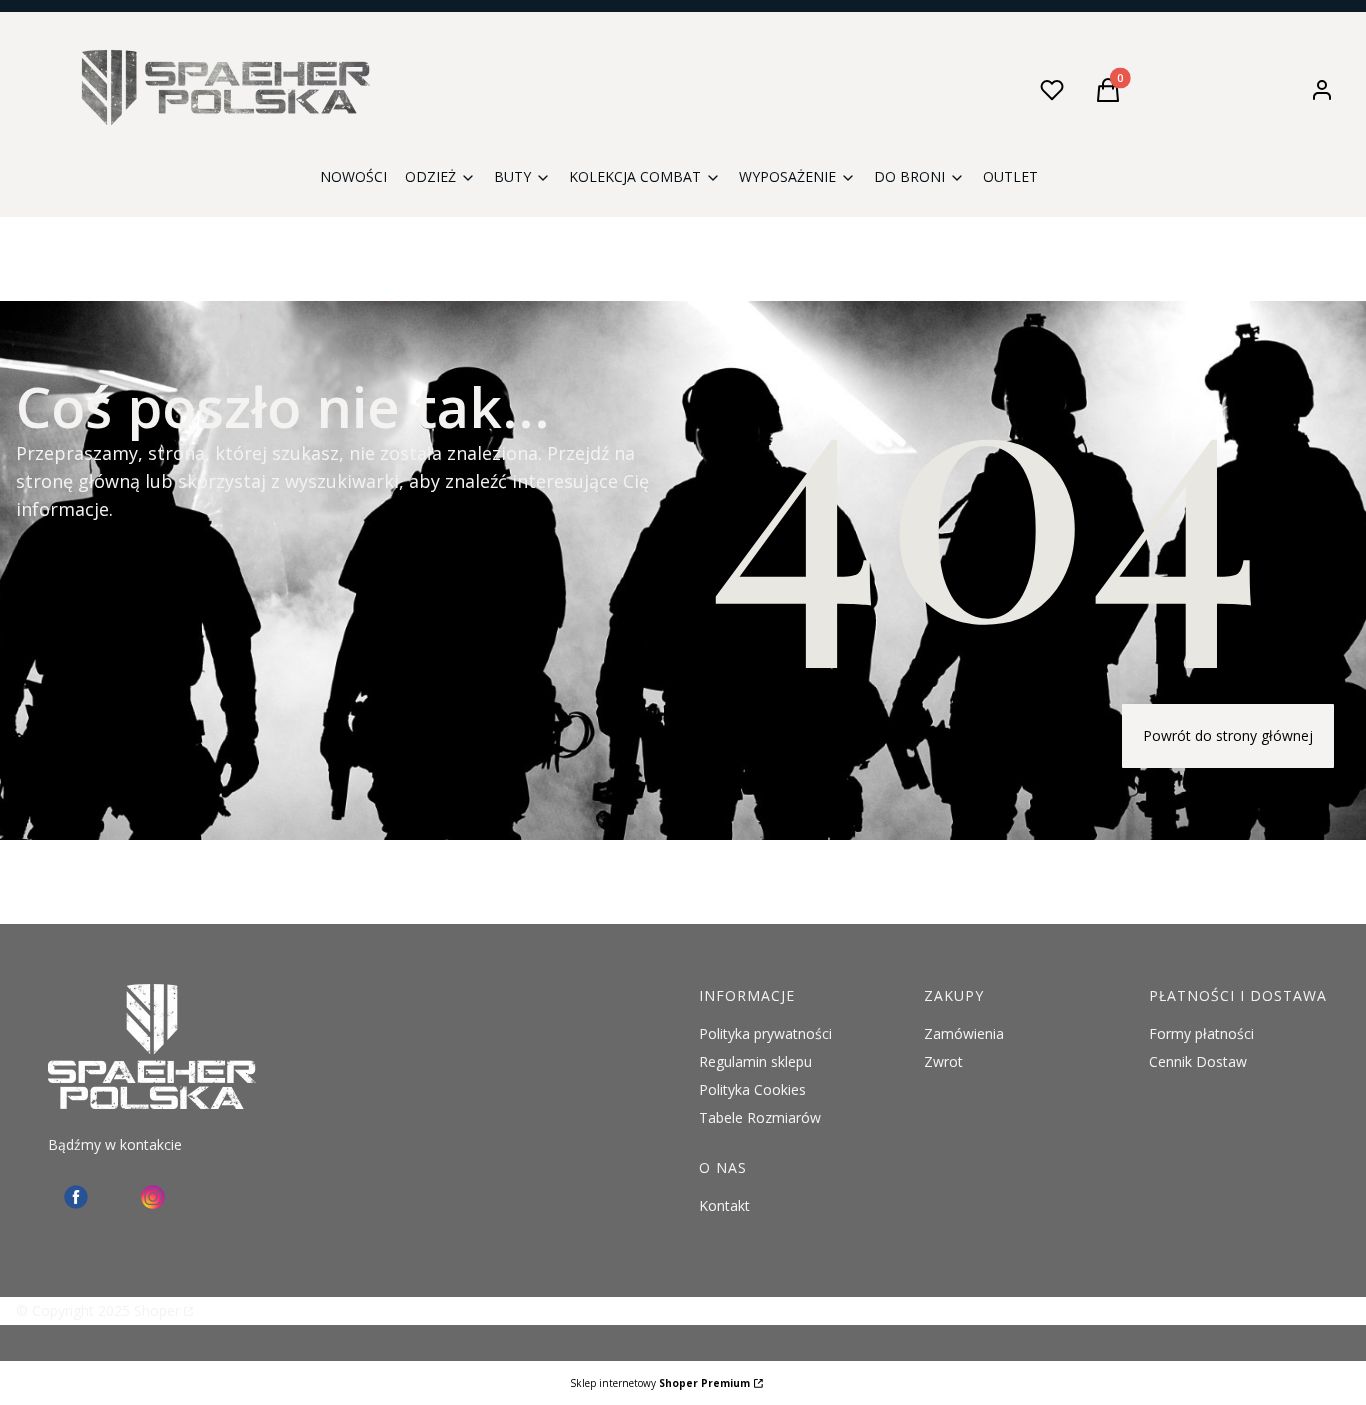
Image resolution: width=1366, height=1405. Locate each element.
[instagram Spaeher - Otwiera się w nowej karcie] (153, 1197)
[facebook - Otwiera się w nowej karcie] (76, 1197)
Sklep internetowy (660, 1383)
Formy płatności (1201, 1033)
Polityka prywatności (765, 1033)
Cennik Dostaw (1198, 1061)
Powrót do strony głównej (1228, 735)
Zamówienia (964, 1033)
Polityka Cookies (752, 1089)
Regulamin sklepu (755, 1061)
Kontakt (724, 1205)
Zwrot (943, 1061)
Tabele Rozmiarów (760, 1117)
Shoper (157, 1310)
